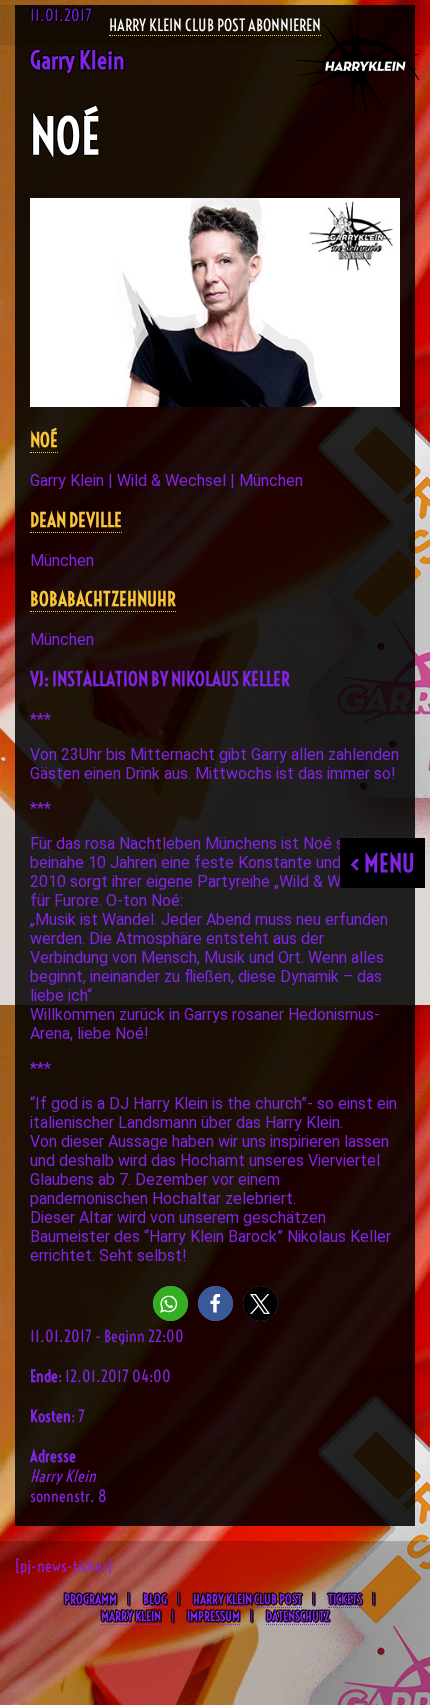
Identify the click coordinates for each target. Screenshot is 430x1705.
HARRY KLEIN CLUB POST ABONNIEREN (215, 25)
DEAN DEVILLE (76, 520)
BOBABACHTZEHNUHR (103, 599)
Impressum (213, 1616)
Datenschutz (297, 1616)
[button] (170, 1303)
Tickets (345, 1599)
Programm (90, 1599)
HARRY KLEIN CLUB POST (247, 1599)
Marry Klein (131, 1616)
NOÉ (44, 440)
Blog (155, 1599)
